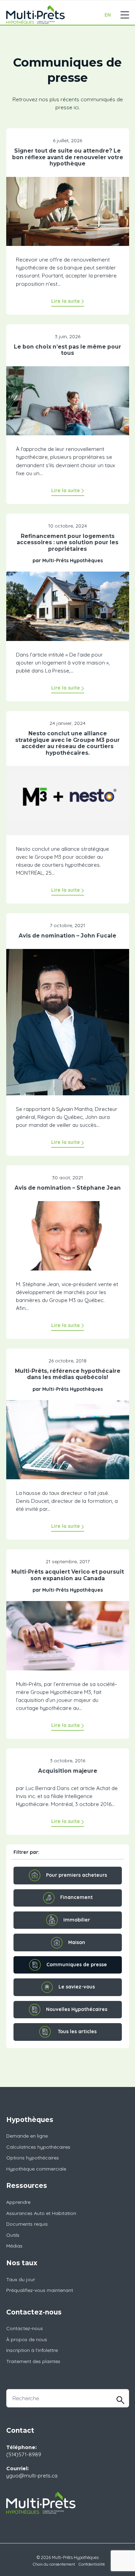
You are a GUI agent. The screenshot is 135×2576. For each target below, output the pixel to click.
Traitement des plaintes (33, 2361)
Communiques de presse (77, 1965)
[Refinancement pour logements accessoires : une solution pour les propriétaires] (68, 611)
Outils (13, 2235)
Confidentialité (92, 2564)
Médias (14, 2246)
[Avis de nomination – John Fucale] (68, 1026)
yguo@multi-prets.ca (32, 2476)
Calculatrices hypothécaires (38, 2147)
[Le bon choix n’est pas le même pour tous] (68, 405)
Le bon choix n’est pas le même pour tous (67, 350)
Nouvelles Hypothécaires (77, 2009)
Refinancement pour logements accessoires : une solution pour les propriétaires (67, 542)
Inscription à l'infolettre (32, 2350)
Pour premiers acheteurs (76, 1875)
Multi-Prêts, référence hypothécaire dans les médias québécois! (68, 1374)
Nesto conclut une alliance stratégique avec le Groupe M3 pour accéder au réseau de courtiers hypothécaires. (67, 743)
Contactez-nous (25, 2328)
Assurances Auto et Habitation (41, 2213)
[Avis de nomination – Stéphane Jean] (68, 1240)
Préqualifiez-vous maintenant (40, 2290)
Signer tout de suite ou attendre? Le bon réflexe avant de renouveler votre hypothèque (68, 157)
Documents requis (27, 2224)
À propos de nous (27, 2339)
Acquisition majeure (68, 1771)
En (108, 15)
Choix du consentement (54, 2564)
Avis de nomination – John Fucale (67, 936)
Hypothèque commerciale (36, 2169)
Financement (76, 1897)
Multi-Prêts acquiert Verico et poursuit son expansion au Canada (68, 1575)
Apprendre (18, 2202)
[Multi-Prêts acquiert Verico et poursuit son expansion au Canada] (68, 1640)
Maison (77, 1942)
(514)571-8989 (24, 2454)
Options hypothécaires (33, 2158)
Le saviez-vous (77, 1987)
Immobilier (77, 1920)
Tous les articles (77, 2031)
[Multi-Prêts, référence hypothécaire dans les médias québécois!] (68, 1444)
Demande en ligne (27, 2136)
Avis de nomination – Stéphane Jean (68, 1188)
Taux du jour (21, 2279)
